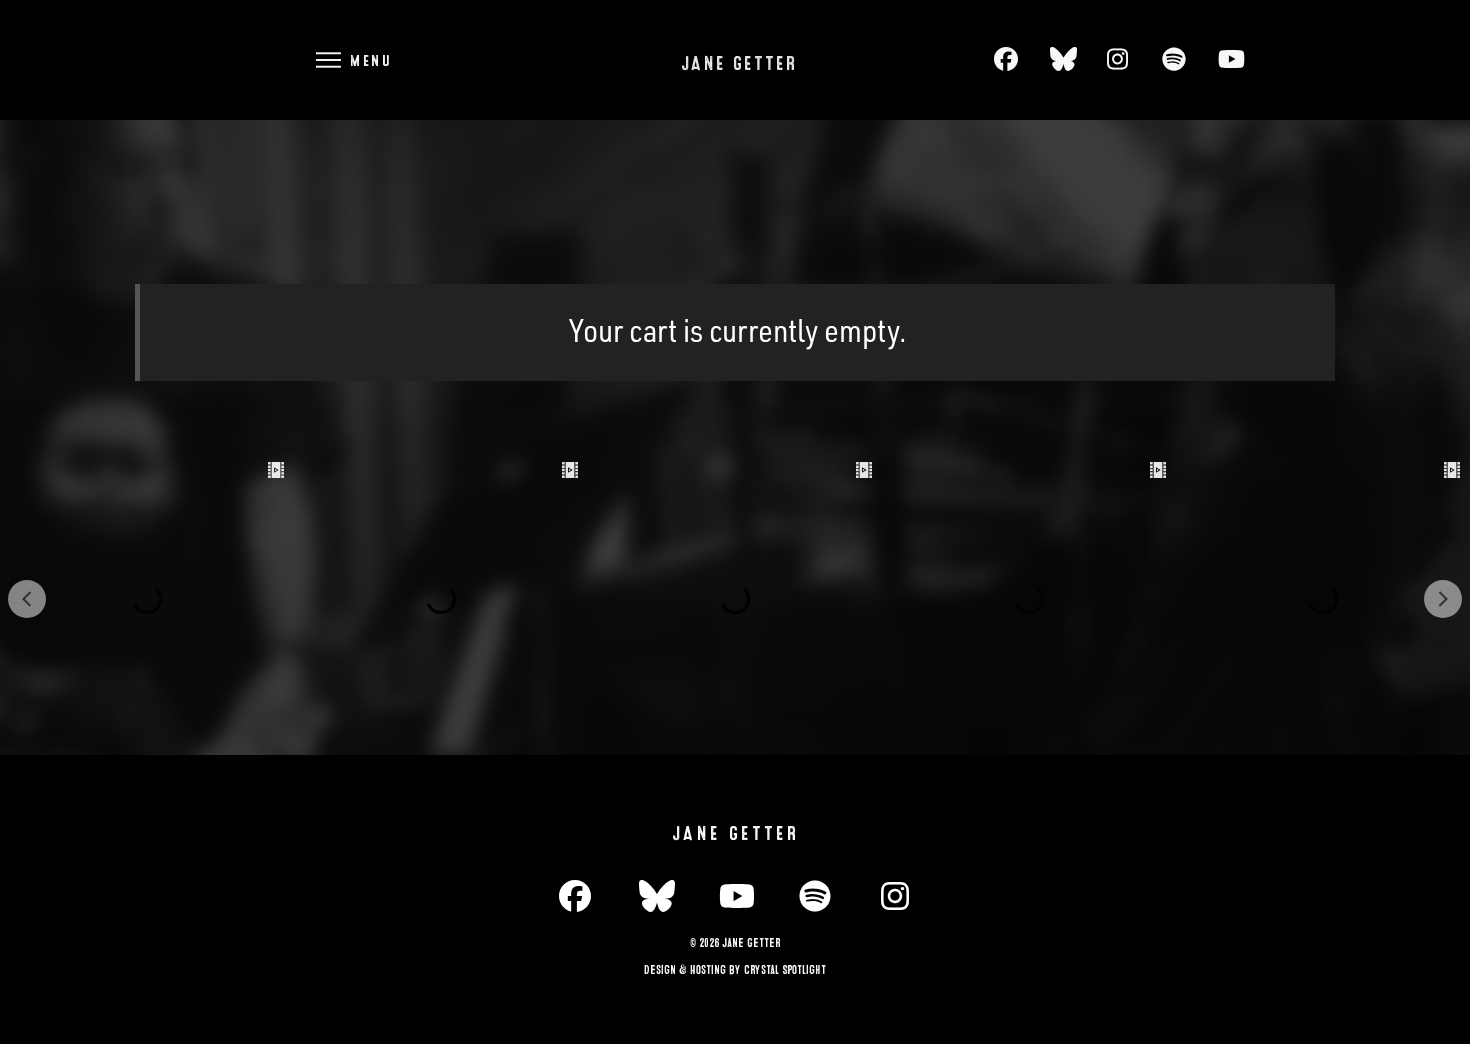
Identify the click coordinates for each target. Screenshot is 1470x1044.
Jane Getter (739, 64)
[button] (352, 59)
